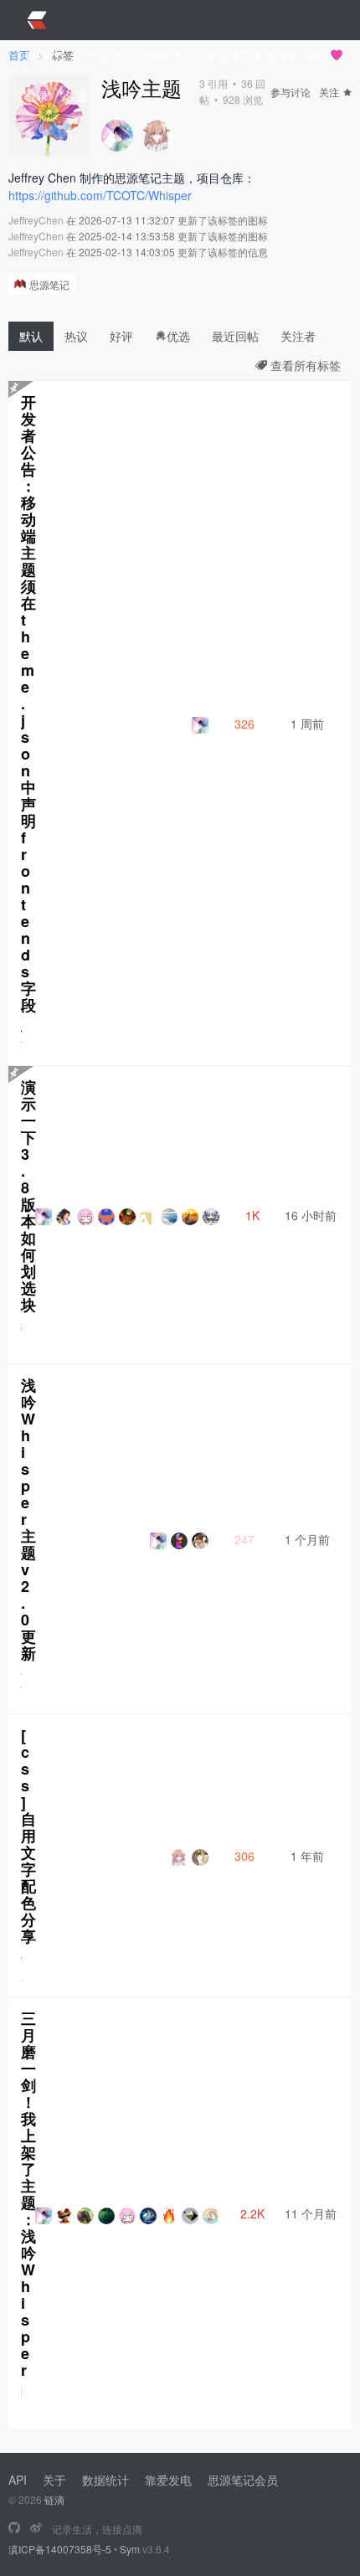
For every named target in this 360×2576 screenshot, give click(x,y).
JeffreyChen (36, 220)
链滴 (54, 2499)
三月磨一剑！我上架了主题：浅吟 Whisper (28, 2194)
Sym (130, 2549)
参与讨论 (291, 92)
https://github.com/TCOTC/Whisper (100, 195)
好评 (121, 336)
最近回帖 (235, 336)
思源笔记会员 (243, 2480)
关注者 (298, 336)
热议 (76, 336)
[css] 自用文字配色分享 (28, 1836)
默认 (31, 336)
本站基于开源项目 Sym (266, 55)
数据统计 (105, 2480)
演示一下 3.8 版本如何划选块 (28, 1196)
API (18, 2480)
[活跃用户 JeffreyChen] (117, 136)
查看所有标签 (304, 365)
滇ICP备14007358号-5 (60, 2549)
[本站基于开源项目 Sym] (14, 2528)
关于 (54, 2480)
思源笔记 (49, 284)
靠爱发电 (168, 2480)
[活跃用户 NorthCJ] (157, 136)
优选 (178, 336)
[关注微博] (36, 2528)
